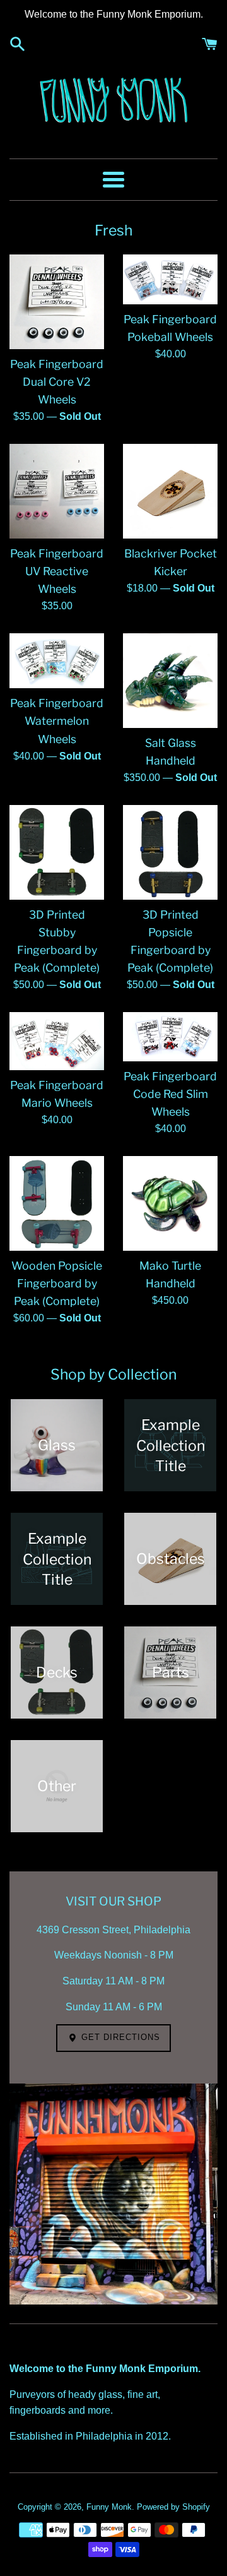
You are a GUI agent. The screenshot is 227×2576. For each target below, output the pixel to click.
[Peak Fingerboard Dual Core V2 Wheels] (57, 302)
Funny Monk (109, 2507)
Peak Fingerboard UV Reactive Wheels (57, 571)
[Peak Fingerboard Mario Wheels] (57, 1041)
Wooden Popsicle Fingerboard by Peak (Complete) (57, 1283)
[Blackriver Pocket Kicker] (170, 491)
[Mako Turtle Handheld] (170, 1203)
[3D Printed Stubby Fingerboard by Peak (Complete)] (57, 852)
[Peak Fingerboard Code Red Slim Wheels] (170, 1037)
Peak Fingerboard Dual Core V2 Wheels (57, 382)
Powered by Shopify (173, 2507)
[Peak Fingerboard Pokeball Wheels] (170, 279)
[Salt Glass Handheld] (170, 681)
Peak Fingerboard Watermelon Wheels (57, 721)
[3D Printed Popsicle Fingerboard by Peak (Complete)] (170, 852)
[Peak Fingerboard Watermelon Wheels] (57, 661)
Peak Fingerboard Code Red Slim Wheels (170, 1094)
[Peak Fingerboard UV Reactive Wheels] (57, 491)
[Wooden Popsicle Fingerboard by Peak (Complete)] (57, 1203)
